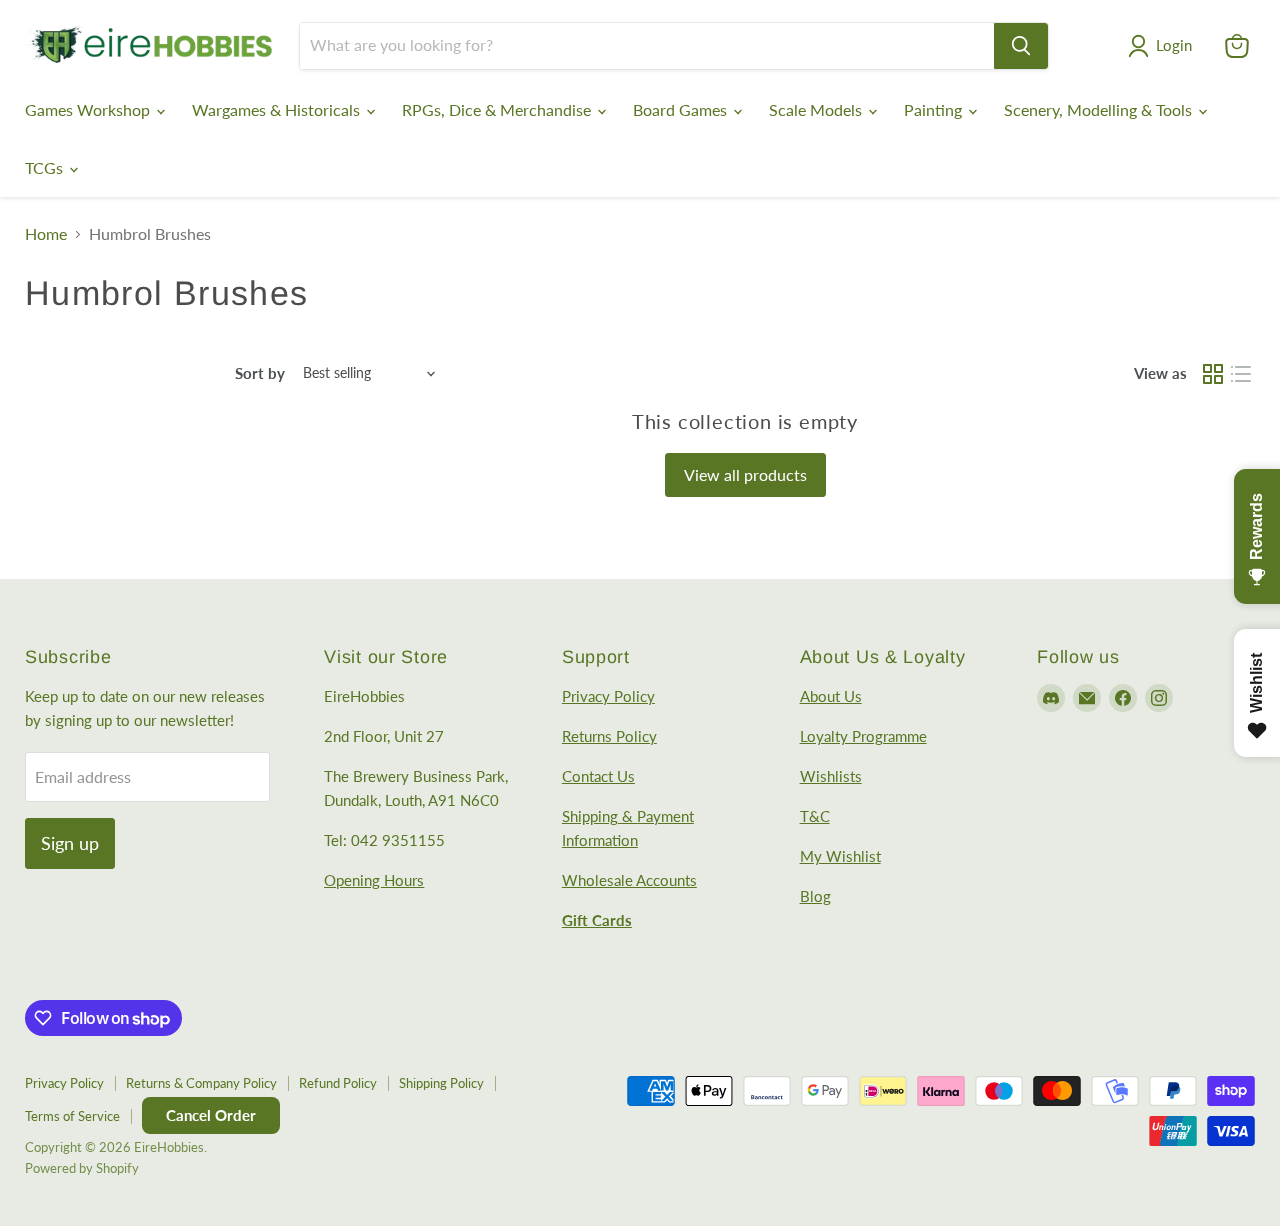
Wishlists (831, 776)
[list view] (1241, 374)
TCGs (46, 167)
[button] (1164, 46)
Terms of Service (72, 1116)
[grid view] (1213, 374)
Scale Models (817, 109)
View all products (745, 474)
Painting (935, 109)
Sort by (260, 373)
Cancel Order (211, 1115)
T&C (815, 816)
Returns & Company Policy (201, 1083)
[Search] (1021, 46)
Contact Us (598, 776)
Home (46, 234)
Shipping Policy (441, 1083)
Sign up (70, 843)
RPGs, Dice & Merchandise (498, 109)
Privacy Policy (608, 696)
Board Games (682, 109)
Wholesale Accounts (629, 880)
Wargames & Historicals (278, 109)
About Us (831, 696)
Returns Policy (609, 736)
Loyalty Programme (863, 736)
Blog (815, 896)
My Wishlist (840, 856)
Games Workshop (89, 109)
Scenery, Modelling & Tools (1100, 109)
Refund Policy (338, 1083)
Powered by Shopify (82, 1168)
